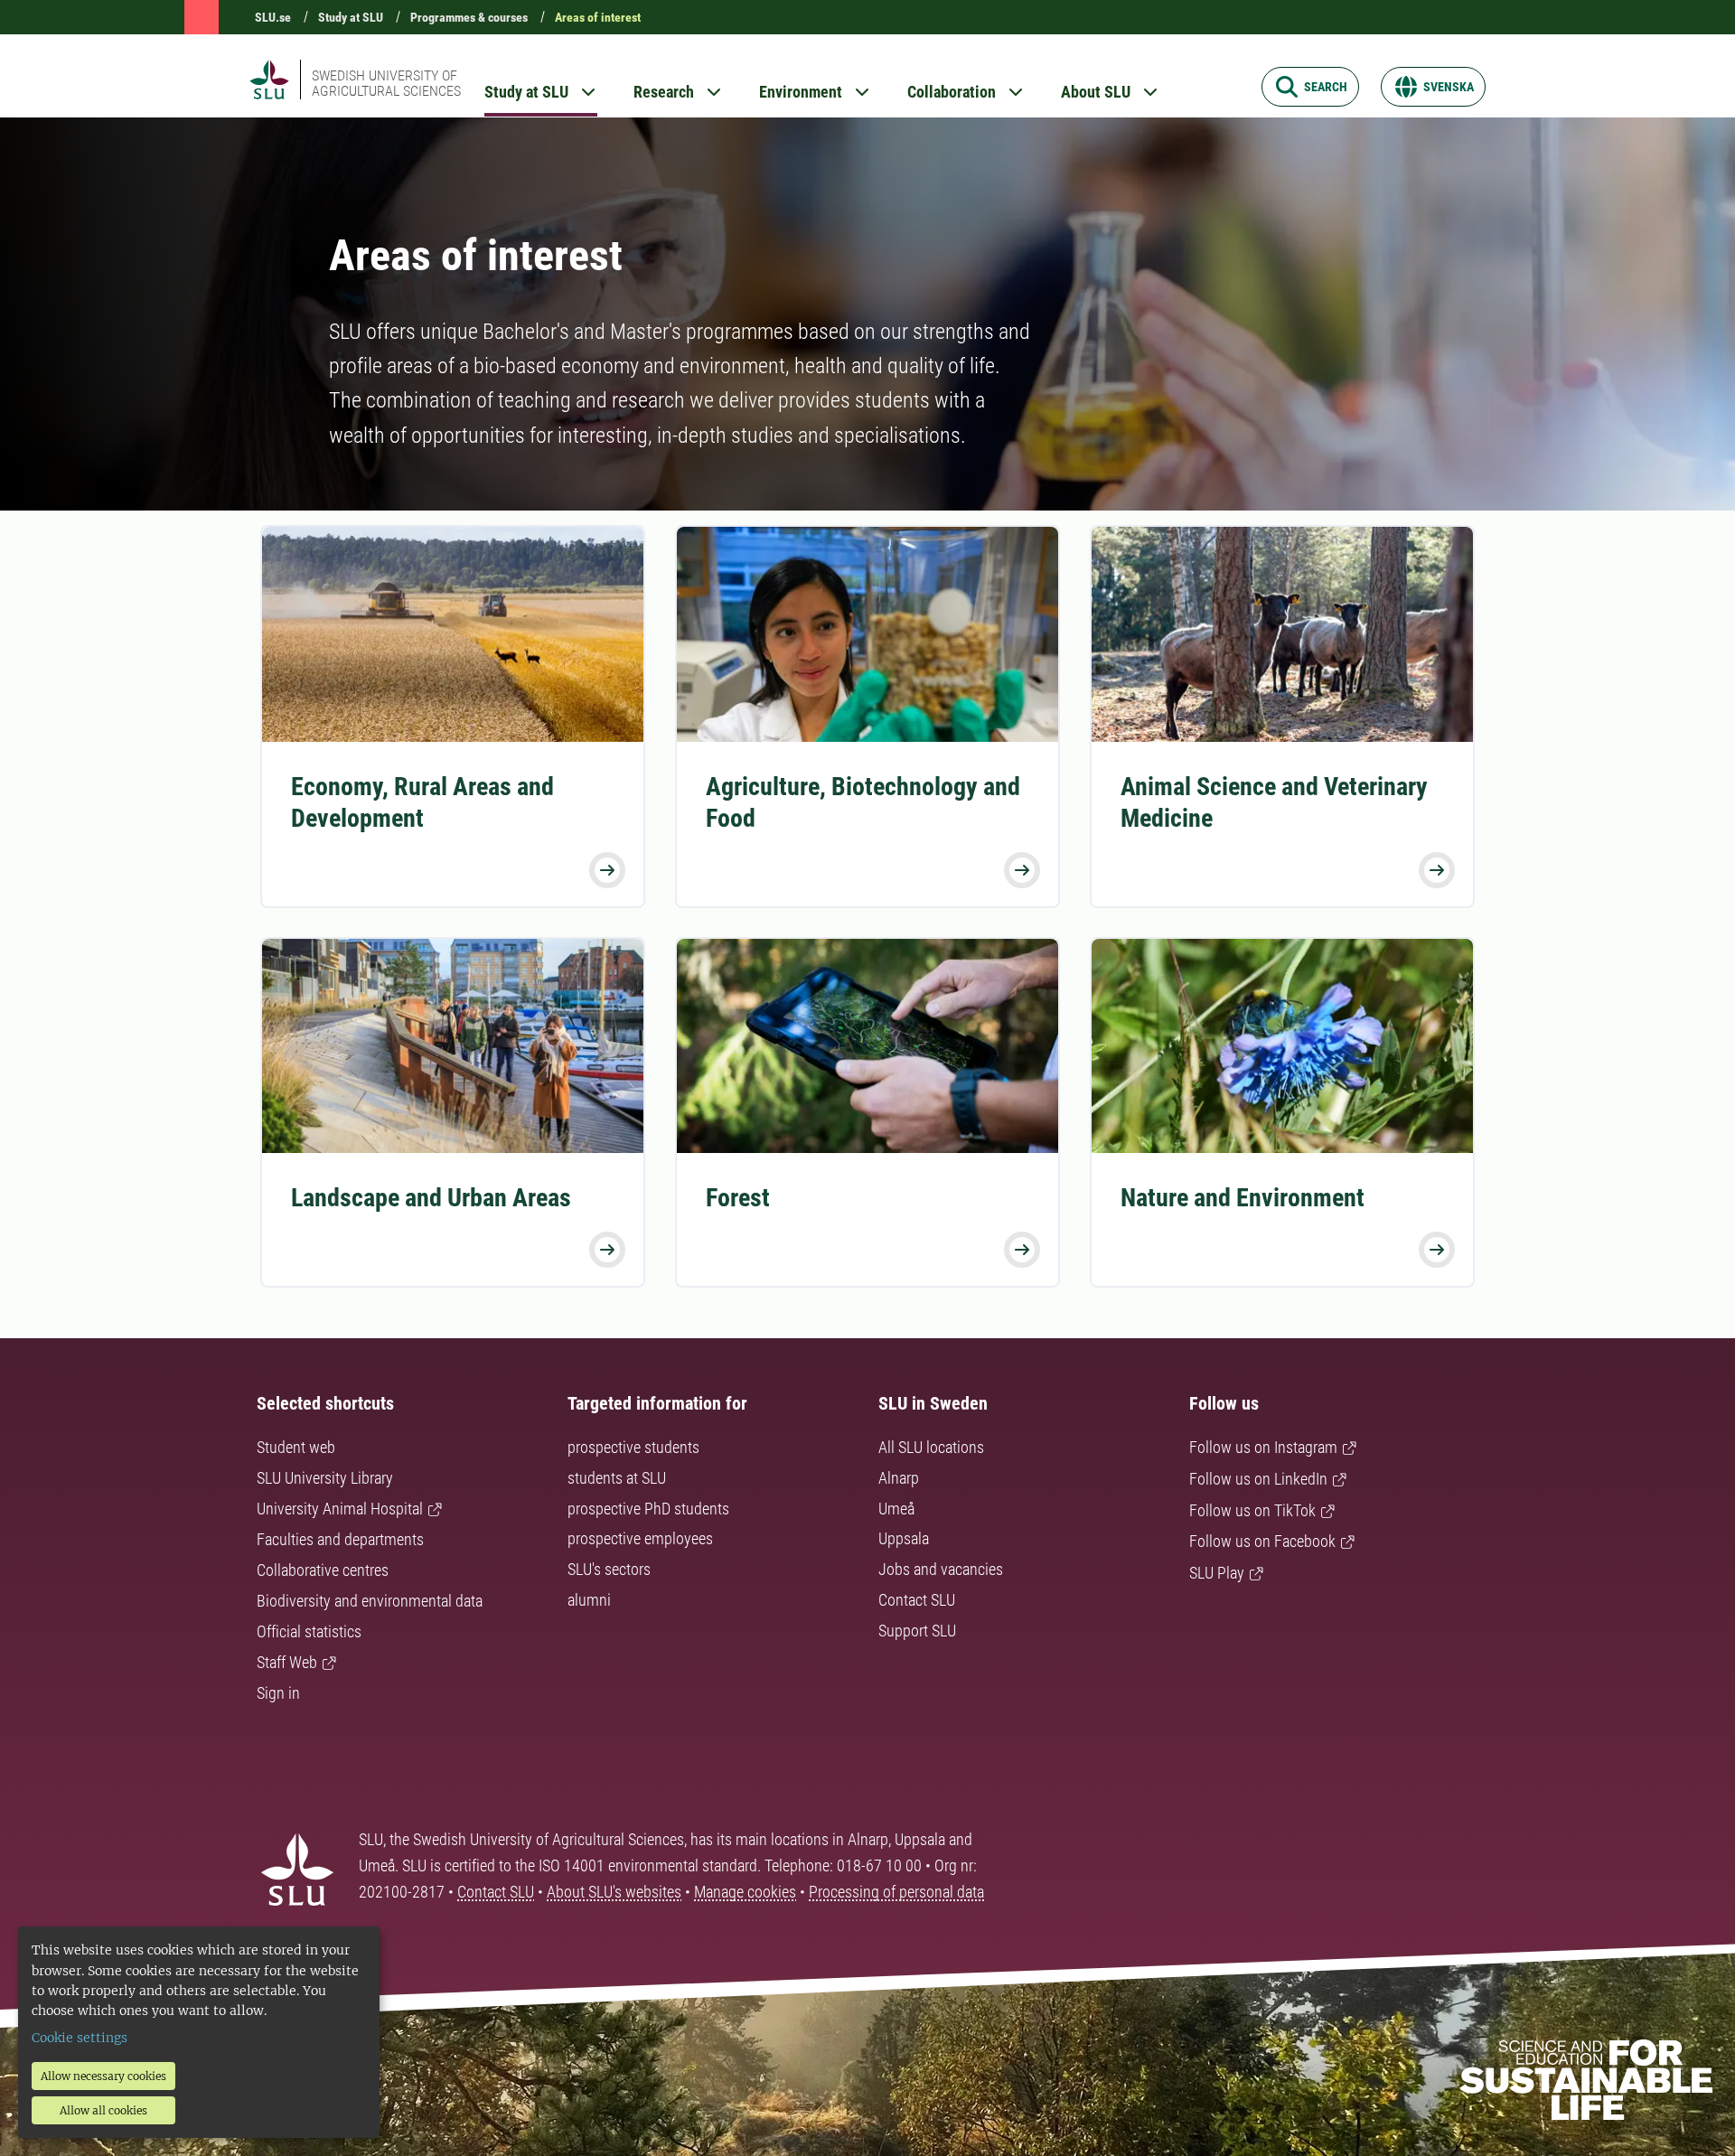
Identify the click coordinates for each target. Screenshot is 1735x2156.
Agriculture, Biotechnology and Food (863, 802)
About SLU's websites (614, 1892)
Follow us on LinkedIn (1258, 1479)
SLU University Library (325, 1478)
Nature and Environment (1243, 1198)
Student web (296, 1447)
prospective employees (640, 1538)
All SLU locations (931, 1447)
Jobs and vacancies (941, 1569)
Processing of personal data (896, 1892)
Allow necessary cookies (103, 2076)
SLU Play (1217, 1573)
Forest (738, 1198)
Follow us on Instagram (1263, 1447)
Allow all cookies (103, 2110)
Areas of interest (598, 17)
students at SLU (617, 1478)
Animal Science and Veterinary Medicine (1274, 802)
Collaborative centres (323, 1570)
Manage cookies (745, 1892)
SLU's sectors (609, 1569)
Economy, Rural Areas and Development (422, 802)
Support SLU (917, 1631)
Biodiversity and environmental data (370, 1601)
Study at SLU (351, 17)
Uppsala (904, 1538)
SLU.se (273, 17)
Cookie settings (80, 2038)
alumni (589, 1600)
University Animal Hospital (340, 1509)
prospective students (633, 1447)
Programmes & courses (469, 17)
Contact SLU (917, 1600)
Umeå (896, 1509)
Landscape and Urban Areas (431, 1198)
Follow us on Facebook (1262, 1541)
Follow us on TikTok (1252, 1510)
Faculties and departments (340, 1539)
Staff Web (287, 1662)
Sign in (278, 1693)
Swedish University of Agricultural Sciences (386, 83)
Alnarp (899, 1478)
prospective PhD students (648, 1509)
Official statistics (309, 1631)
